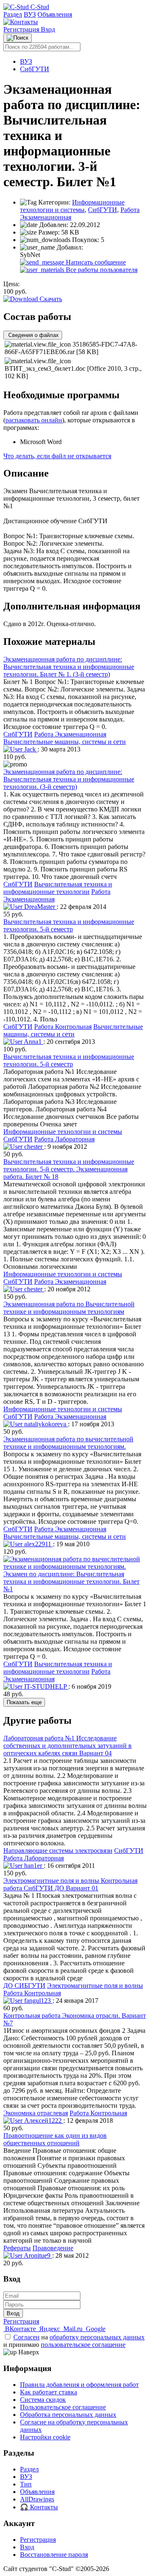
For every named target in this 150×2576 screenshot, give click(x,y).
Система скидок (43, 2400)
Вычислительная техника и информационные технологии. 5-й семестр (69, 925)
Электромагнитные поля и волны (95, 1986)
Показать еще (24, 1702)
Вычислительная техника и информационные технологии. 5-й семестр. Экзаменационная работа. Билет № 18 (69, 1169)
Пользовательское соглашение (63, 2407)
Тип (26, 2484)
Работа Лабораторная (64, 1139)
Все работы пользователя (101, 270)
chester (33, 1147)
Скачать (50, 299)
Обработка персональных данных (68, 2415)
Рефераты (17, 2248)
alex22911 (38, 1544)
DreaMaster (40, 907)
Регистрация (22, 29)
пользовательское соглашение (83, 2345)
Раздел (13, 14)
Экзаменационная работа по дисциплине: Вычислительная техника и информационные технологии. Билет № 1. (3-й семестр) (69, 667)
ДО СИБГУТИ (24, 1986)
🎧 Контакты (39, 2507)
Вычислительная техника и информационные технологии (58, 888)
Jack (30, 749)
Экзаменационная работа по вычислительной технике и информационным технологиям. (68, 1443)
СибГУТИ (35, 69)
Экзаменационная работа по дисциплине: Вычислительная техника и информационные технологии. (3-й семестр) (69, 779)
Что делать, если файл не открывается (57, 456)
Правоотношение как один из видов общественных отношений (55, 2139)
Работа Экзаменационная (70, 734)
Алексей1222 (43, 2120)
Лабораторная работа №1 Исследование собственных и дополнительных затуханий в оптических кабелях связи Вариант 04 (67, 1746)
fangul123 (37, 2001)
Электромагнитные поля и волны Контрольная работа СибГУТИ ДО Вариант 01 (70, 1884)
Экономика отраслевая (36, 2113)
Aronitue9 (37, 2255)
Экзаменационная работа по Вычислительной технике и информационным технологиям (69, 1308)
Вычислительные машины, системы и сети (65, 742)
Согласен (26, 2337)
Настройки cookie (45, 2437)
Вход (48, 29)
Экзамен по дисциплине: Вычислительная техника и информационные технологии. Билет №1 (71, 1581)
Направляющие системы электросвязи (58, 1851)
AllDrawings (37, 2499)
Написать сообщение (95, 262)
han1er (33, 1866)
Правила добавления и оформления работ (79, 2385)
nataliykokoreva (45, 1424)
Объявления (55, 14)
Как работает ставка (49, 2392)
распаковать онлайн (34, 420)
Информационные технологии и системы (72, 206)
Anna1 (33, 1042)
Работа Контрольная (63, 1027)
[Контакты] (21, 22)
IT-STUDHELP (45, 1686)
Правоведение (53, 2248)
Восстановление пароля (54, 2555)
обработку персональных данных (97, 2337)
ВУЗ (30, 14)
